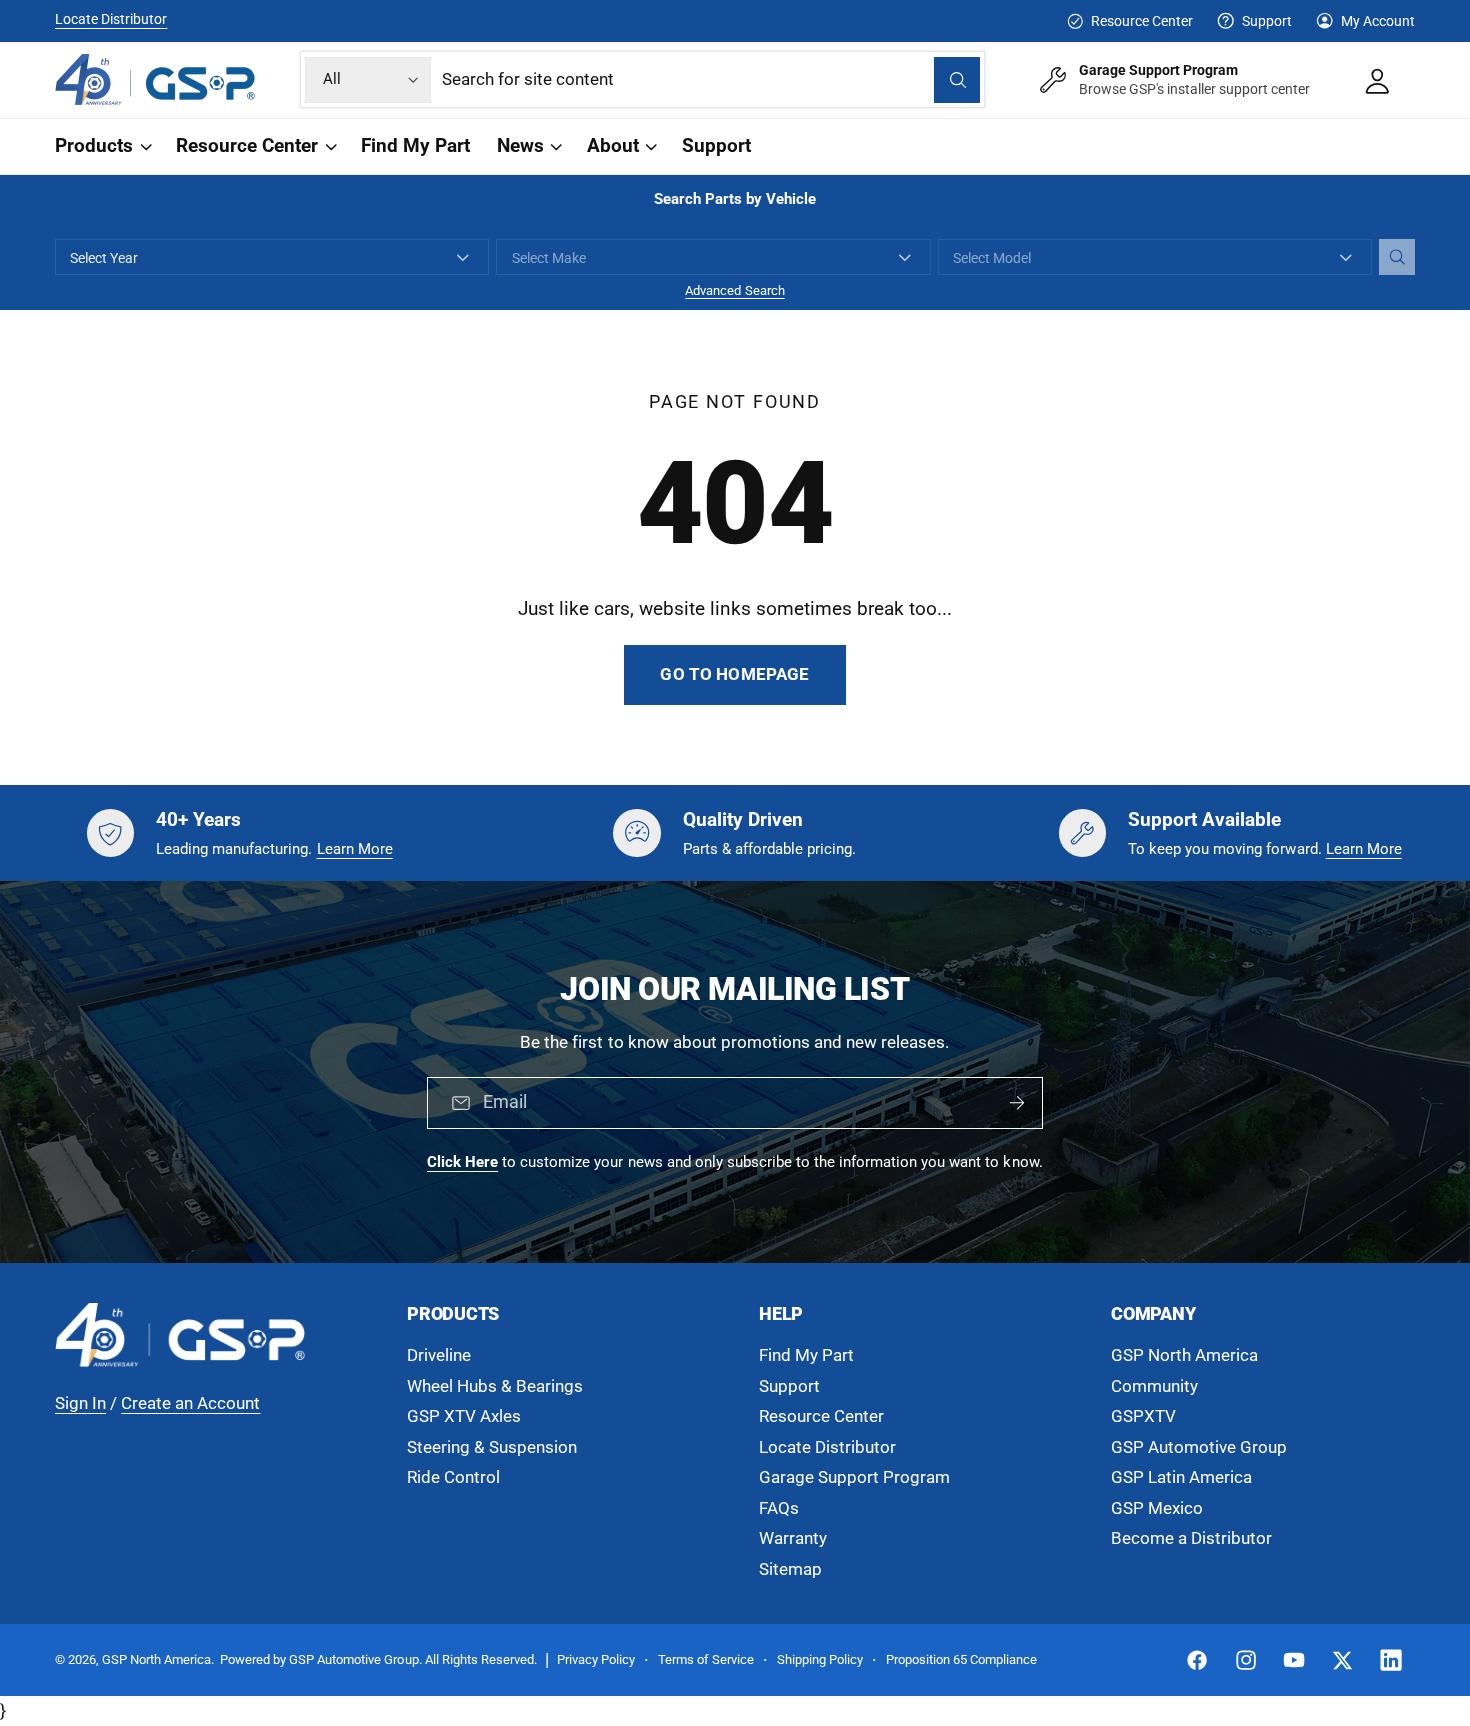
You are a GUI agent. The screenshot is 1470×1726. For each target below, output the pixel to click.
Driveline (439, 1355)
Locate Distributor (111, 19)
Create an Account (190, 1403)
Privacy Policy (596, 1659)
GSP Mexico (1157, 1508)
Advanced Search (734, 290)
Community (1154, 1386)
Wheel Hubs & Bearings (495, 1386)
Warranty (793, 1538)
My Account (1378, 21)
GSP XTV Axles (464, 1416)
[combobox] (711, 79)
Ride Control (453, 1477)
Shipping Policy (820, 1659)
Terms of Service (706, 1659)
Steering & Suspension (492, 1447)
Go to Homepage (734, 674)
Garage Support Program (854, 1477)
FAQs (779, 1508)
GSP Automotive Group (1199, 1447)
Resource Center (1141, 21)
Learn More (355, 849)
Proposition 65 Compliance (961, 1659)
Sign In (80, 1403)
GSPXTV (1143, 1416)
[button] (102, 146)
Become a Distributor (1191, 1538)
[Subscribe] (1017, 1104)
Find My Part (806, 1355)
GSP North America (1184, 1355)
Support (1267, 21)
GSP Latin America (1181, 1477)
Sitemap (790, 1569)
